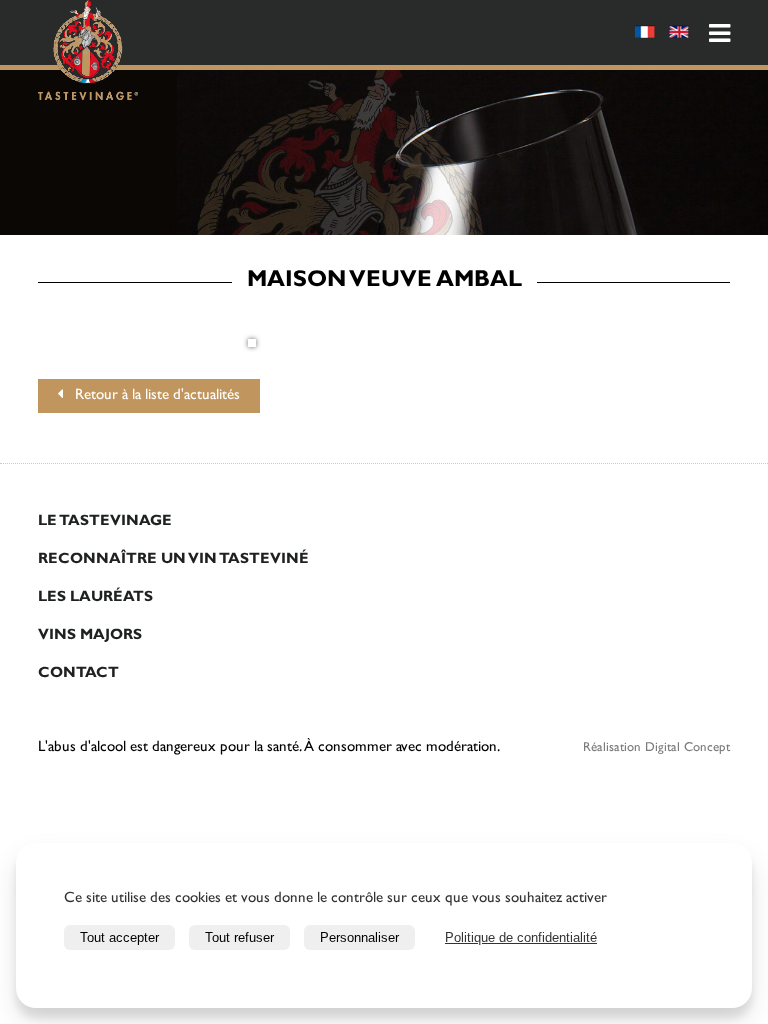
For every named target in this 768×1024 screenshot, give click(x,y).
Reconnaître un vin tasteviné (173, 560)
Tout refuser (239, 937)
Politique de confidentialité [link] (521, 937)
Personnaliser (359, 937)
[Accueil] (88, 53)
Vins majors (90, 636)
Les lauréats (95, 598)
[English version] (679, 35)
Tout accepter (119, 937)
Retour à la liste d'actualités (151, 396)
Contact (78, 674)
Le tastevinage (105, 522)
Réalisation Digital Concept (656, 748)
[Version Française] (645, 35)
